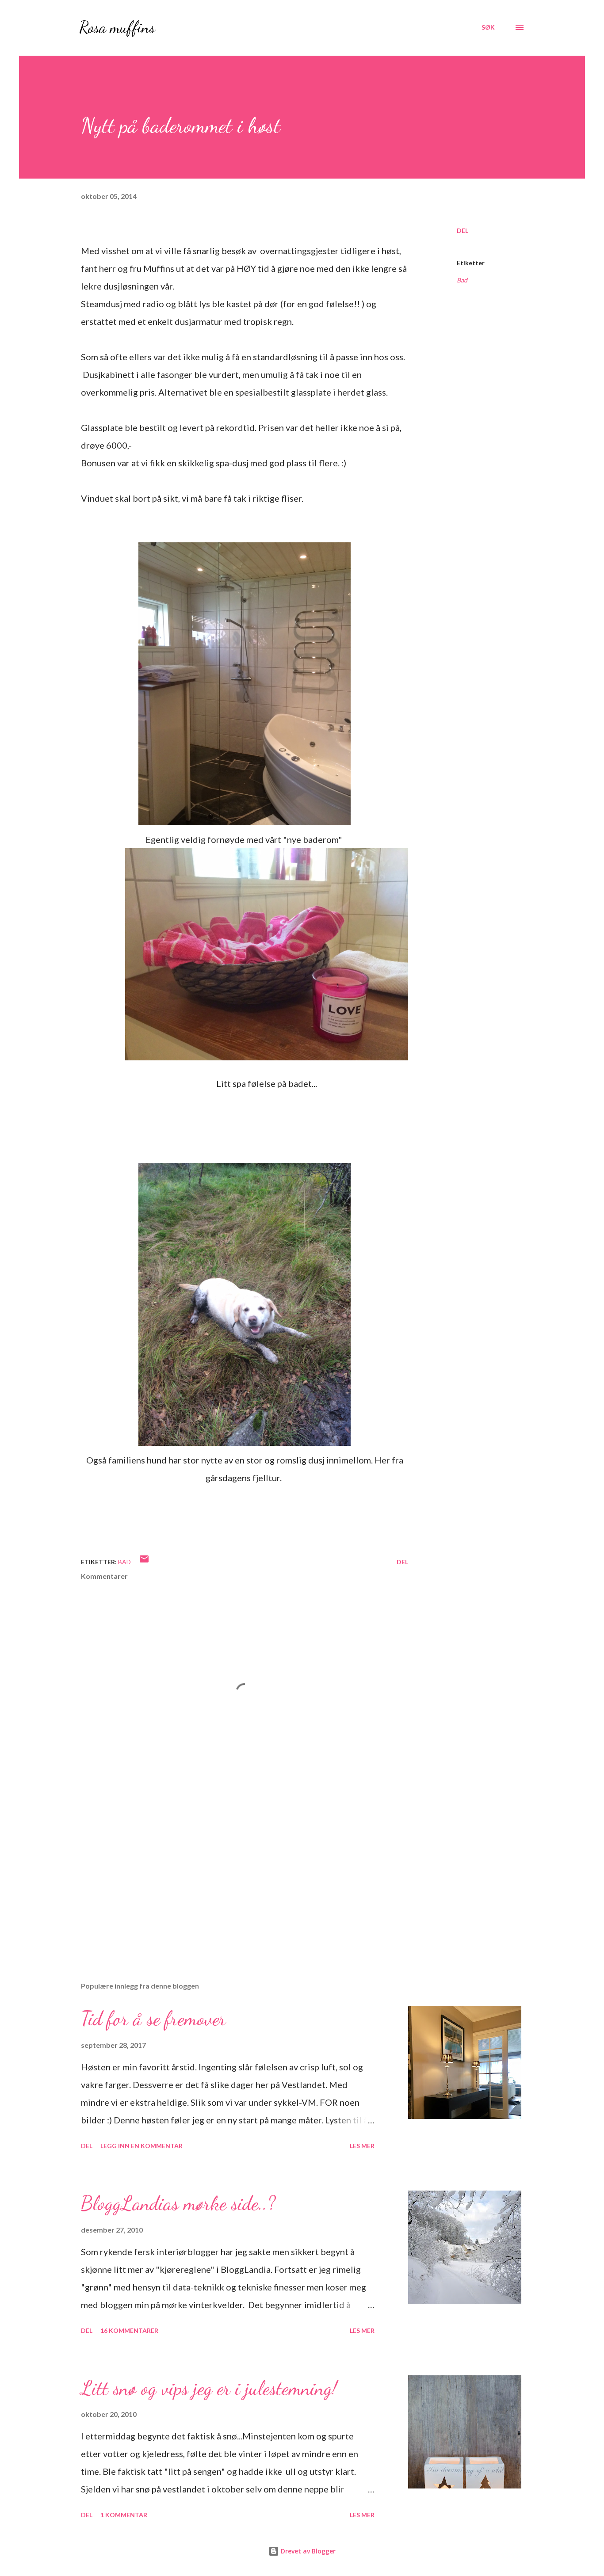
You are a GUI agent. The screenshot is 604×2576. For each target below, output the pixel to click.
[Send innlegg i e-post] (144, 1562)
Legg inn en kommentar (141, 2146)
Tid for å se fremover (153, 2019)
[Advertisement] (230, 1871)
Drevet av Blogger (307, 2551)
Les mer (362, 2146)
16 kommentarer (129, 2330)
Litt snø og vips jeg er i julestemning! (209, 2388)
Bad (462, 280)
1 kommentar (124, 2515)
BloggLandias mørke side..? (178, 2203)
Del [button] (463, 231)
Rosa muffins (117, 27)
